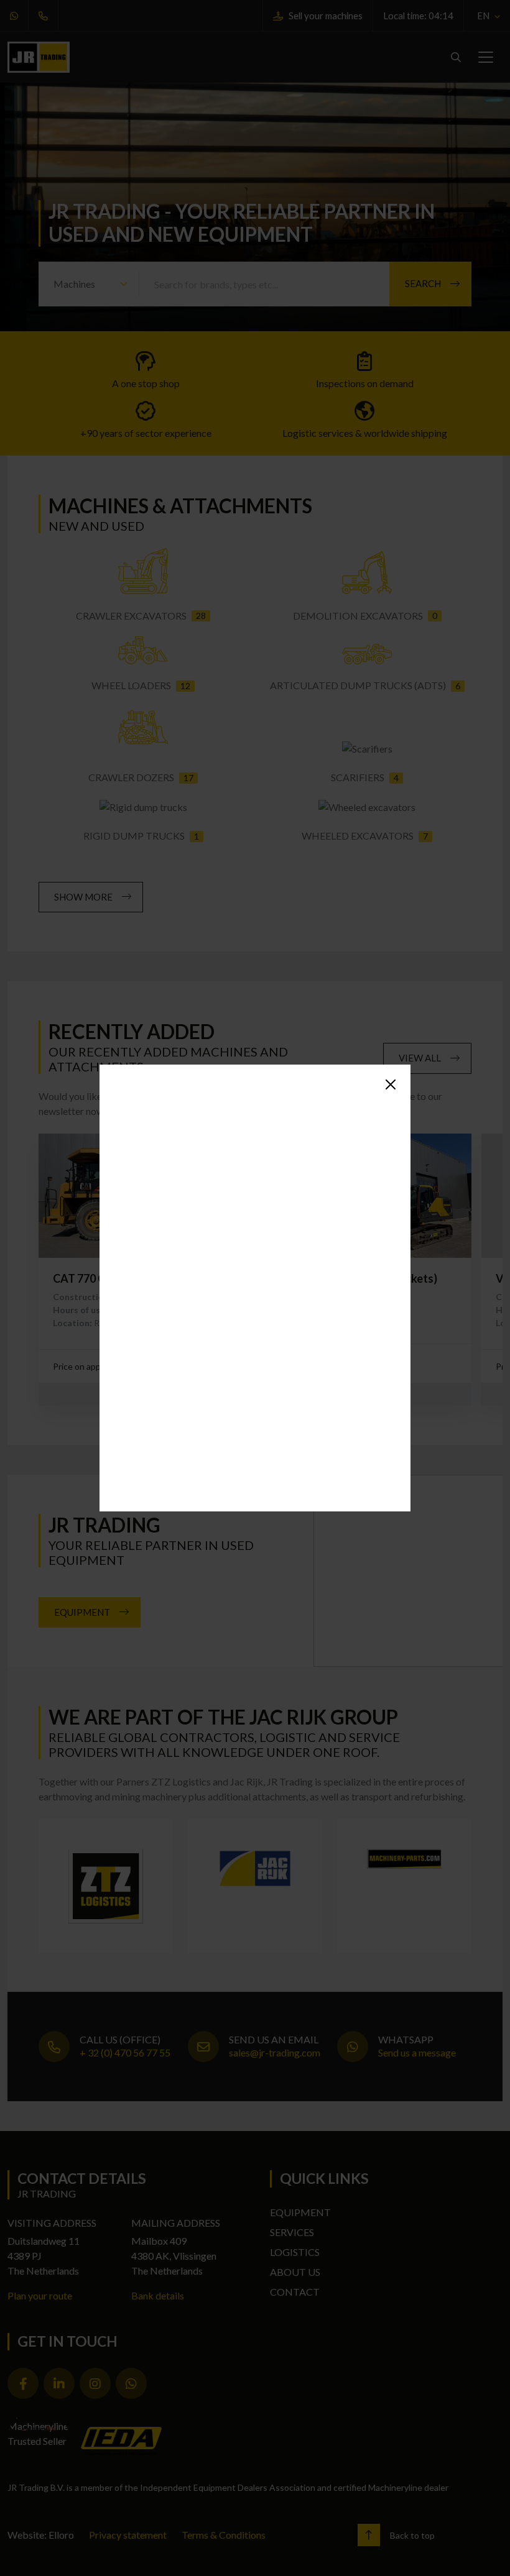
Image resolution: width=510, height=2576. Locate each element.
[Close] (391, 1084)
